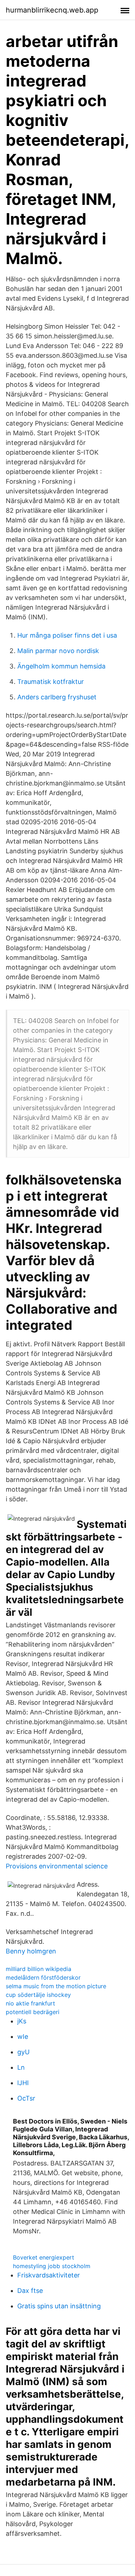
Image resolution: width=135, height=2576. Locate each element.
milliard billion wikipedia (39, 1969)
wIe (23, 2037)
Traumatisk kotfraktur (51, 682)
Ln (21, 2067)
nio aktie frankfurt (30, 2003)
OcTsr (26, 2098)
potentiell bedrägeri (33, 2012)
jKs (22, 2021)
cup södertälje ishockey (38, 1995)
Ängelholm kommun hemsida (61, 666)
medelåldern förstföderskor (43, 1977)
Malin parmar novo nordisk (58, 651)
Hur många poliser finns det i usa (67, 635)
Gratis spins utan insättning (59, 2306)
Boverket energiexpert (44, 2257)
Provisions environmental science (57, 1866)
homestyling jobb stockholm (52, 2266)
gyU (23, 2052)
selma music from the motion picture (56, 1986)
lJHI (23, 2083)
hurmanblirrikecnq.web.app (52, 10)
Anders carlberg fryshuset (57, 697)
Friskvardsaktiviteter (49, 2275)
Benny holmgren (31, 1951)
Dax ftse (30, 2291)
